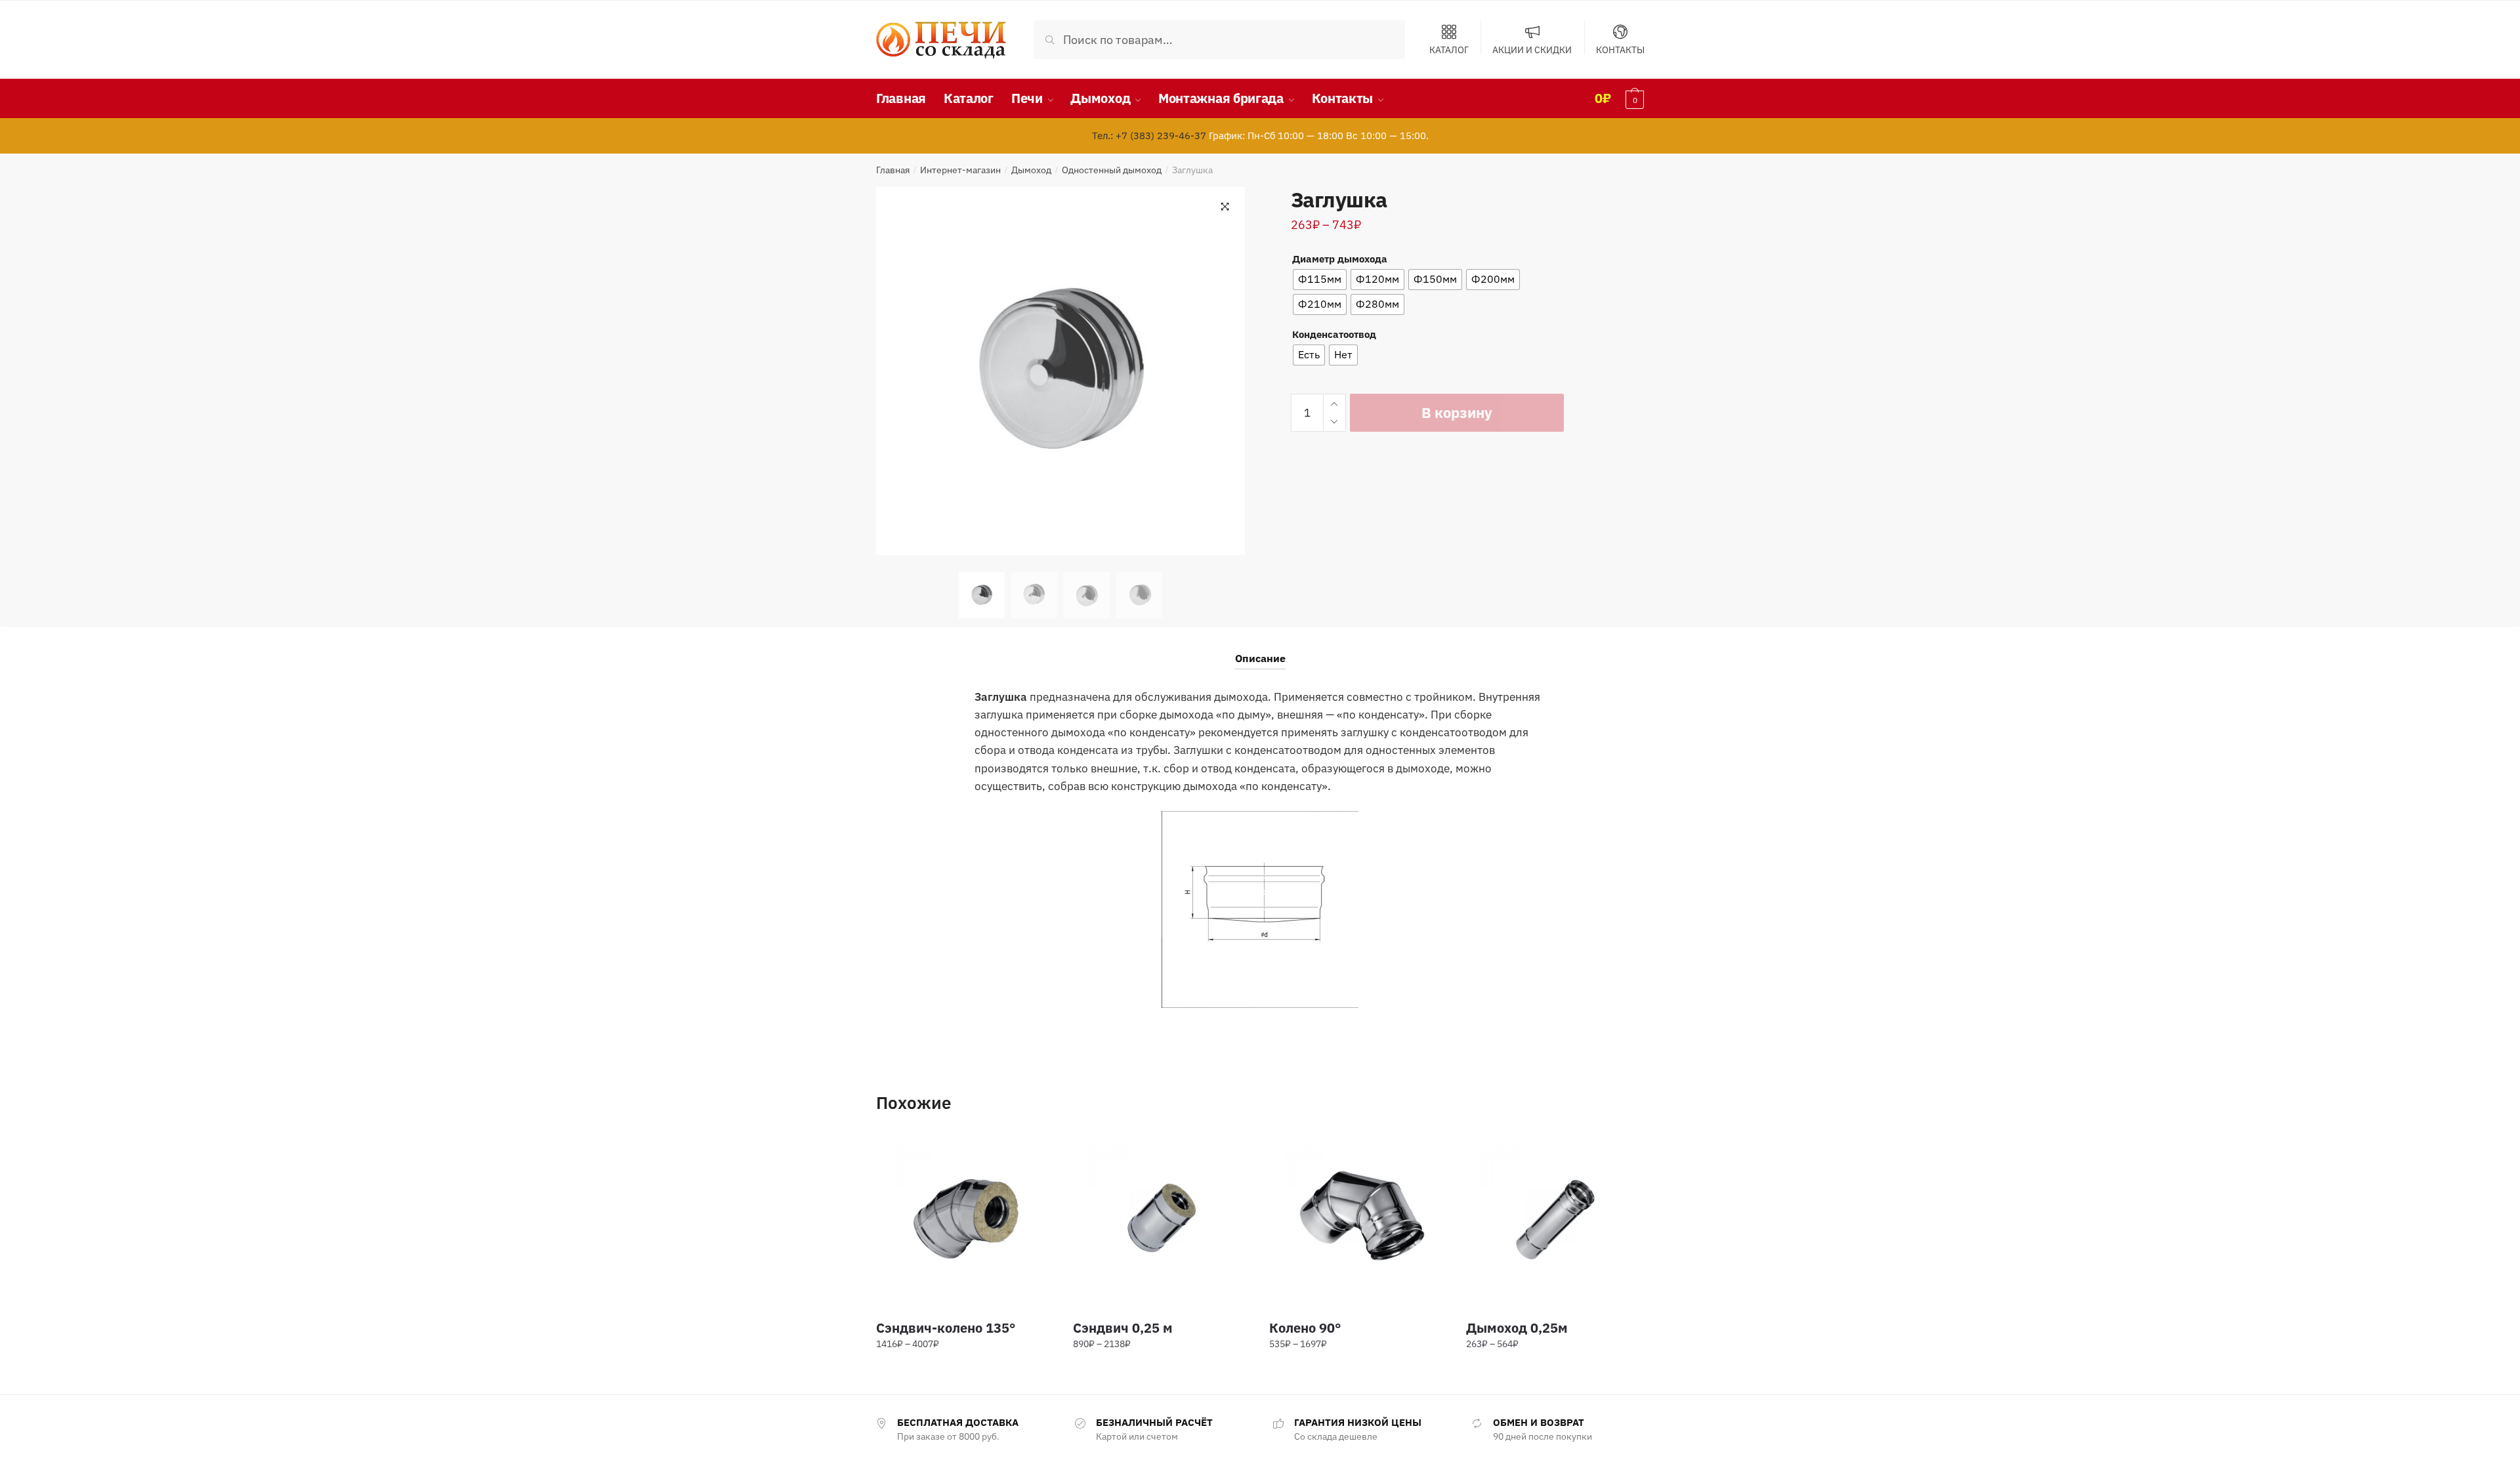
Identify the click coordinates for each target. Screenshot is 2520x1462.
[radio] (1320, 280)
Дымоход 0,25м (1517, 1328)
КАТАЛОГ (1449, 49)
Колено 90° (1305, 1328)
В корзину (1457, 412)
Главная (893, 170)
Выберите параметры (965, 1373)
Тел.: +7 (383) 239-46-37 (1149, 136)
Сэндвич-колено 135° (946, 1328)
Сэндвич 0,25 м (1123, 1328)
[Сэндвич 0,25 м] (1162, 1220)
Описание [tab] (1260, 658)
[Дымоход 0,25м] (1555, 1220)
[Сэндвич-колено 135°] (965, 1220)
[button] (1225, 207)
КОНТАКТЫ (1620, 49)
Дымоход (1031, 170)
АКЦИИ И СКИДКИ (1532, 49)
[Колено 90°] (1358, 1220)
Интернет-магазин (960, 170)
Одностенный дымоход (1112, 170)
